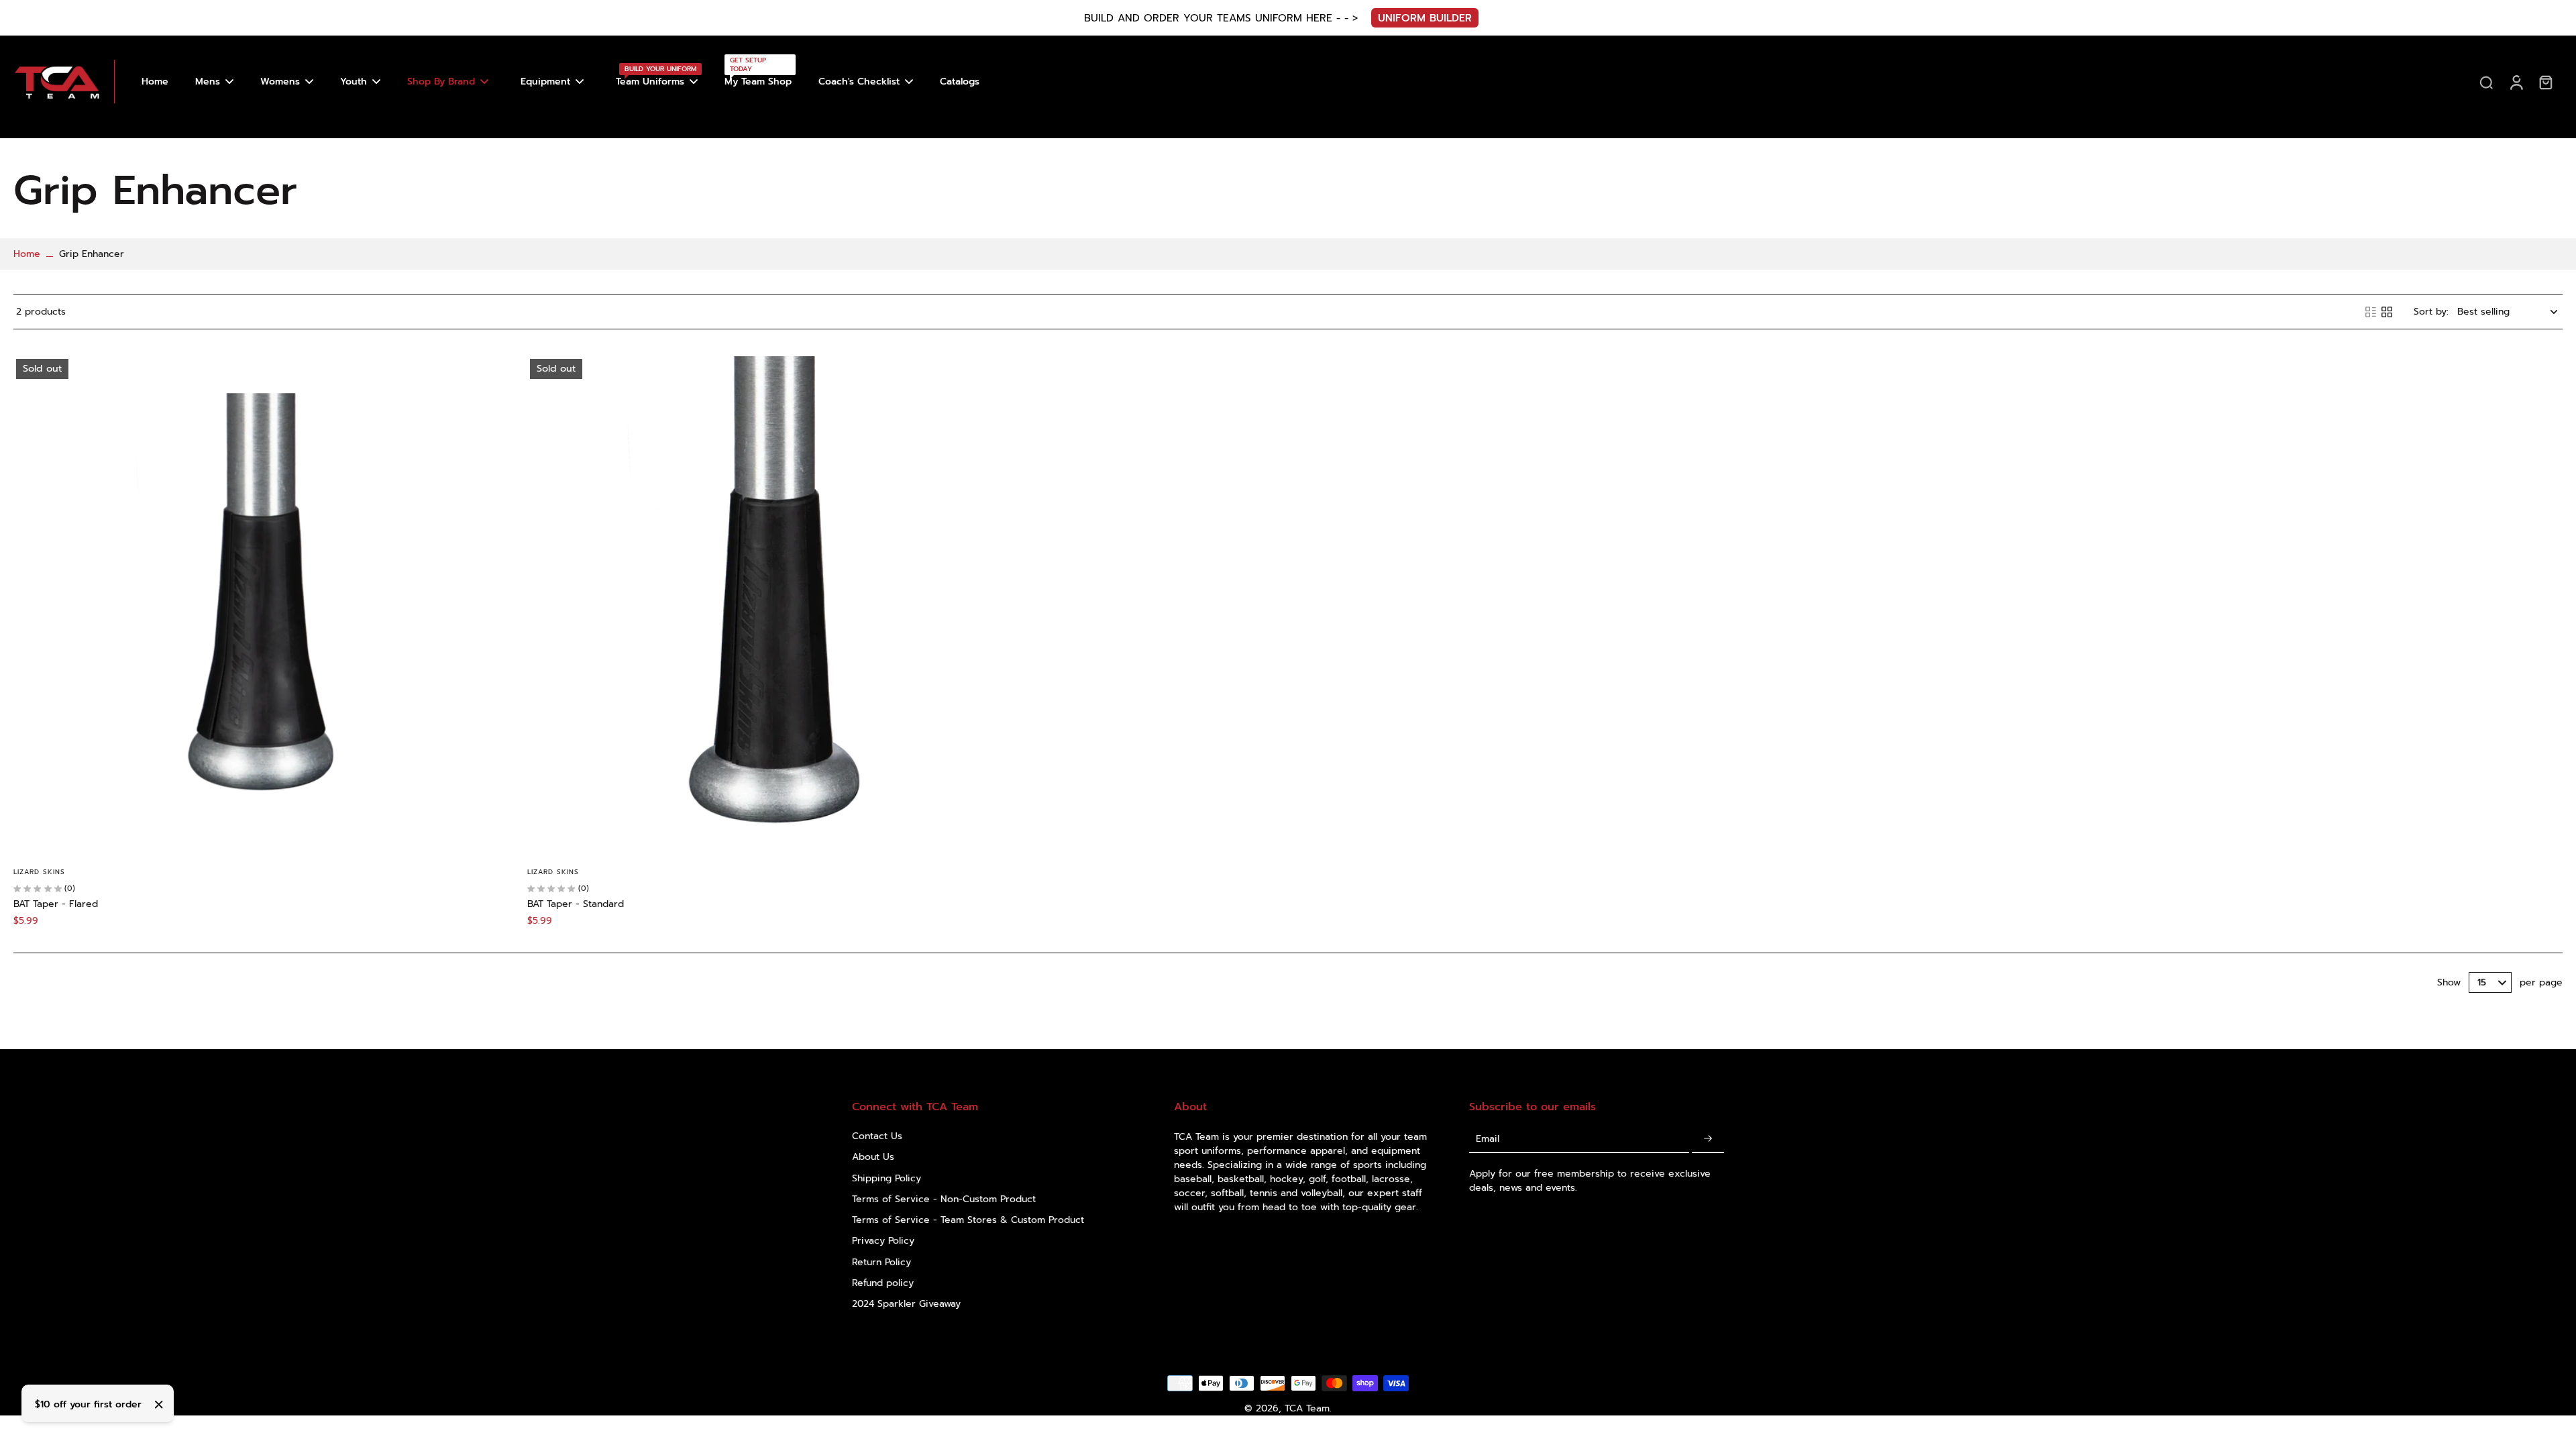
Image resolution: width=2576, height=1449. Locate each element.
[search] (2486, 82)
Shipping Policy (887, 1178)
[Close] (159, 1405)
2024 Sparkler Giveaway (906, 1304)
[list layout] (2371, 312)
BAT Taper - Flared (56, 904)
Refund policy (883, 1283)
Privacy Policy (883, 1241)
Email (1488, 1139)
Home (27, 254)
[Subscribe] (1708, 1139)
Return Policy (881, 1262)
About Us (873, 1157)
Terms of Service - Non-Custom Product (944, 1199)
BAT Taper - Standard (576, 904)
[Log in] (2516, 82)
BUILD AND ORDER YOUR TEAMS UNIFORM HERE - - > (1221, 18)
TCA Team (1307, 1408)
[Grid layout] (2387, 312)
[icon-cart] (2545, 82)
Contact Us (877, 1136)
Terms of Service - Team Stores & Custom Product (968, 1220)
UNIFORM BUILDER (1425, 18)
